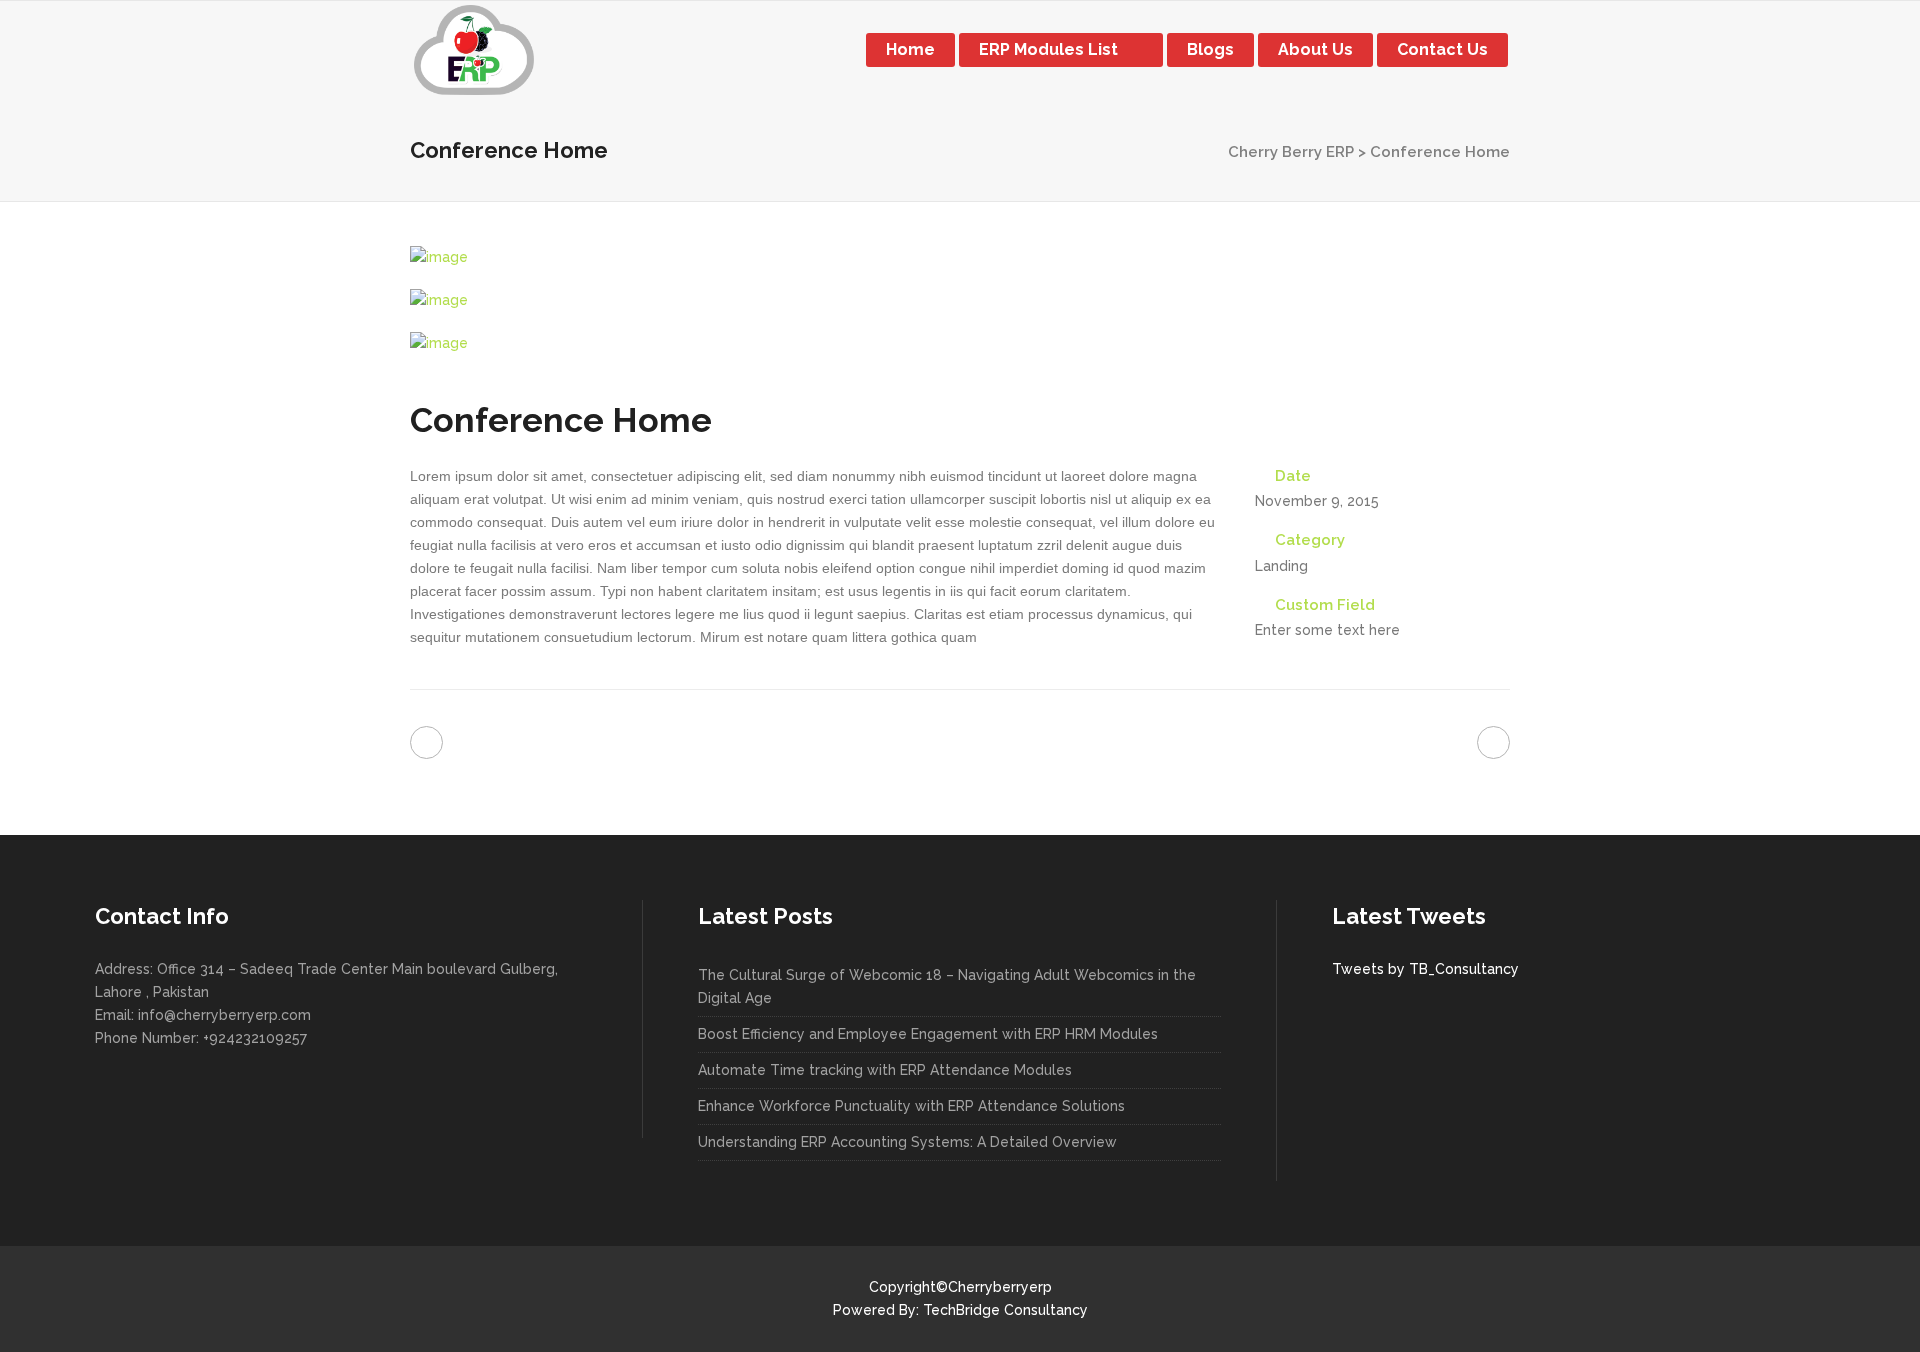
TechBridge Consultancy (1005, 1310)
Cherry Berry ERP (1291, 152)
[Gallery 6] (960, 343)
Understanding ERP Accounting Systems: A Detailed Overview (907, 1142)
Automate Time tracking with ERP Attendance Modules (885, 1070)
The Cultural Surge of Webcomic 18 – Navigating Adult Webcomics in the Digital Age (947, 986)
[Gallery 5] (960, 300)
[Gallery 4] (960, 257)
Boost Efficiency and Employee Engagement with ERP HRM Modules (928, 1034)
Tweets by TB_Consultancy (1425, 969)
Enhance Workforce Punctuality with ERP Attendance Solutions (911, 1106)
